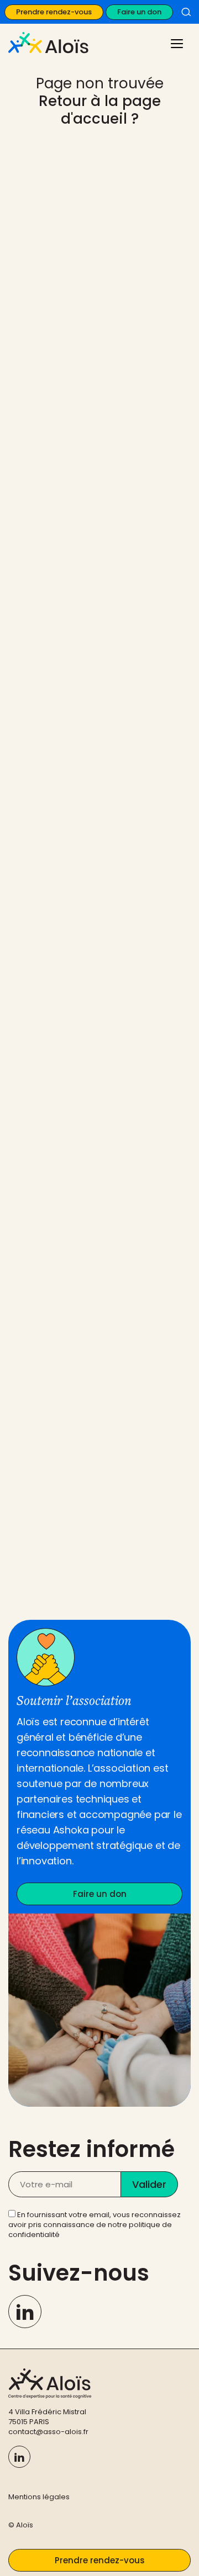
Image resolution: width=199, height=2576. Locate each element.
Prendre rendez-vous (54, 12)
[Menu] (176, 43)
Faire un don (139, 12)
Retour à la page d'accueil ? (100, 110)
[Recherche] (186, 12)
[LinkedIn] (25, 2312)
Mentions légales (39, 2497)
